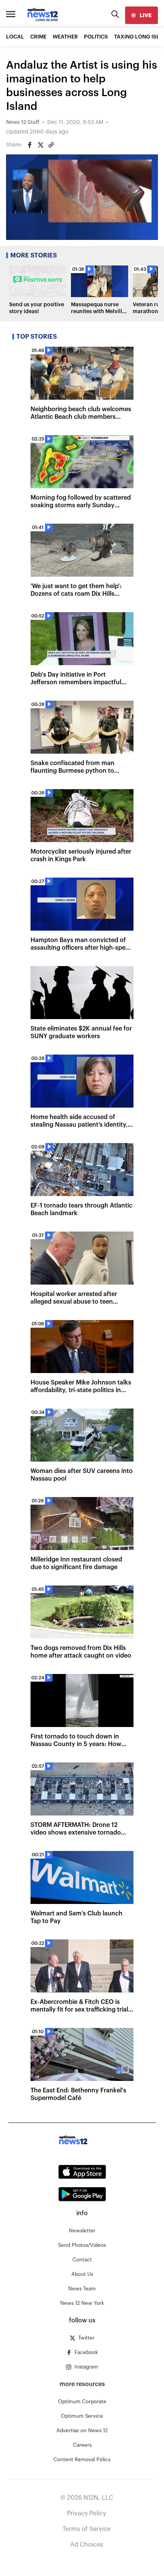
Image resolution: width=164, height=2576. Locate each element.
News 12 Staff (23, 122)
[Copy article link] (51, 145)
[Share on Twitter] (40, 145)
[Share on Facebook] (30, 145)
